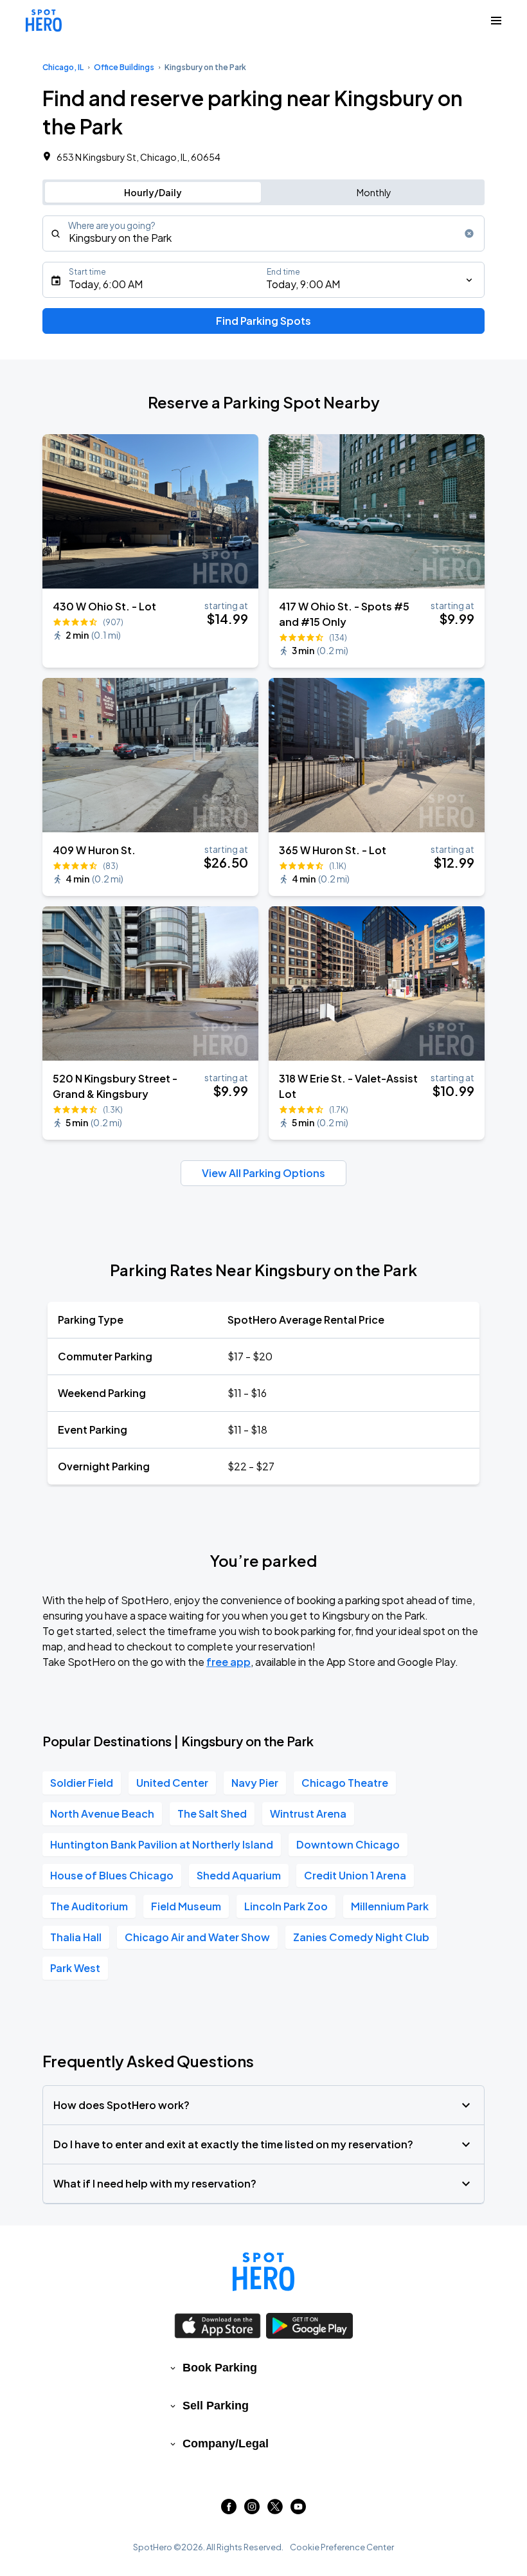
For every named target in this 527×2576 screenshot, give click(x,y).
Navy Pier (255, 1783)
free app (228, 1662)
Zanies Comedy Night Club (361, 1937)
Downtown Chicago (348, 1844)
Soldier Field (82, 1783)
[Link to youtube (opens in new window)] (298, 2510)
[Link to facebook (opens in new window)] (229, 2510)
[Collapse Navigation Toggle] (496, 21)
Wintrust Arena (308, 1813)
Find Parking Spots (263, 321)
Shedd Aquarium (239, 1875)
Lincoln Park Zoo (286, 1906)
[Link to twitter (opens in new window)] (275, 2510)
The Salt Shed (212, 1813)
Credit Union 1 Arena (355, 1875)
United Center (172, 1783)
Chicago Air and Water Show (197, 1937)
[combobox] (263, 233)
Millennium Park (390, 1906)
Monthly (374, 192)
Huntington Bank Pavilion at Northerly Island (162, 1844)
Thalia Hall (76, 1937)
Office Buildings (124, 67)
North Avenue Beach (102, 1813)
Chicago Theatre (345, 1783)
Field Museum (186, 1906)
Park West (75, 1968)
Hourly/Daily (153, 192)
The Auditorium (89, 1906)
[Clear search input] (469, 233)
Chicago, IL (63, 67)
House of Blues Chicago (112, 1875)
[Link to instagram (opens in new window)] (252, 2510)
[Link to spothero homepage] (263, 2272)
